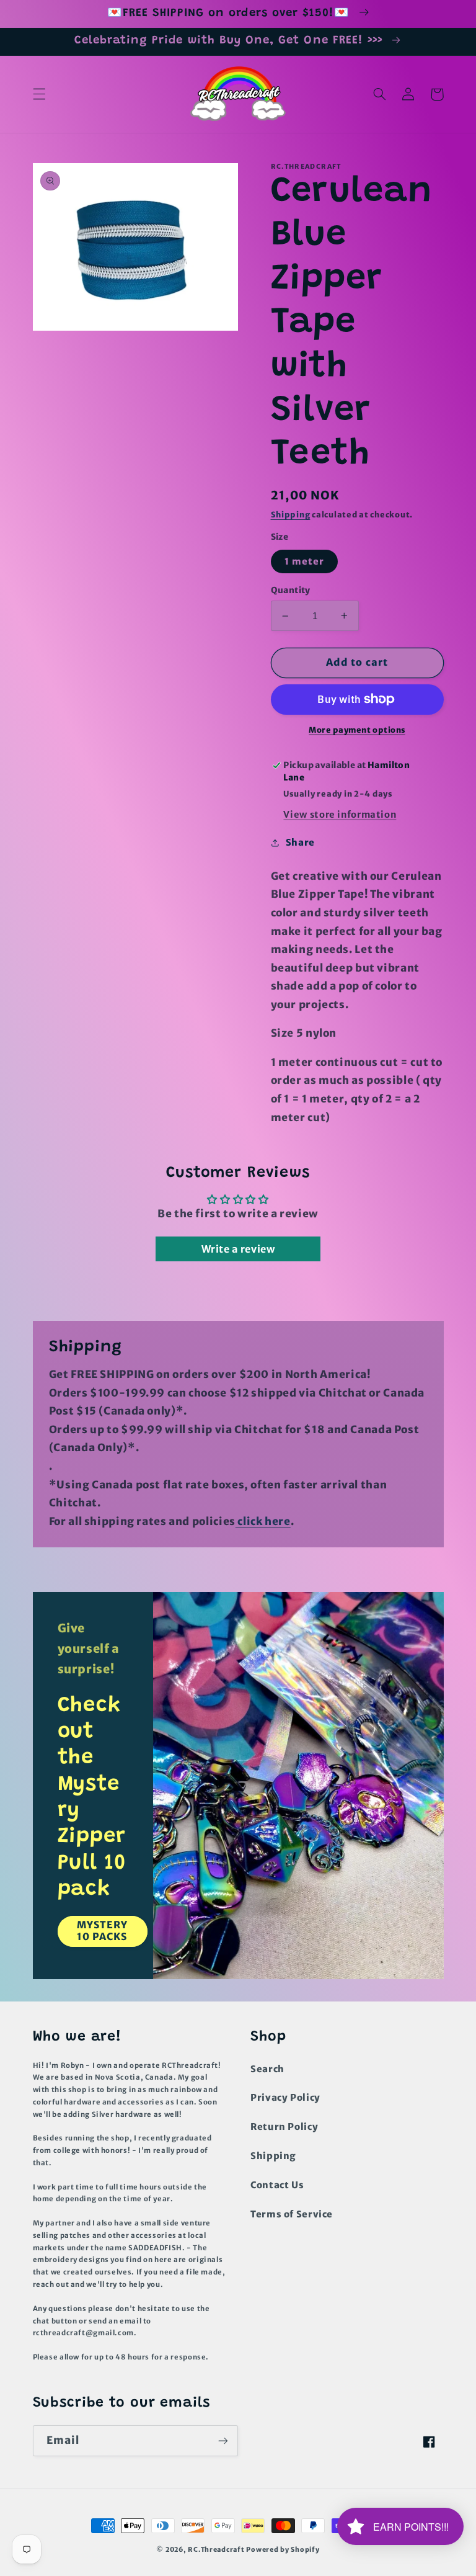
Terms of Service (292, 2214)
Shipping (291, 515)
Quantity (291, 590)
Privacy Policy (285, 2098)
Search (267, 2069)
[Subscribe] (223, 2440)
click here (263, 1521)
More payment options (357, 730)
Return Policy (284, 2127)
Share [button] (300, 843)
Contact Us (277, 2185)
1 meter (304, 561)
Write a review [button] (238, 1249)
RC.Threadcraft (216, 2550)
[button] (39, 94)
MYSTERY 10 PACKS (102, 1931)
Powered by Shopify (283, 2550)
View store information (340, 815)
